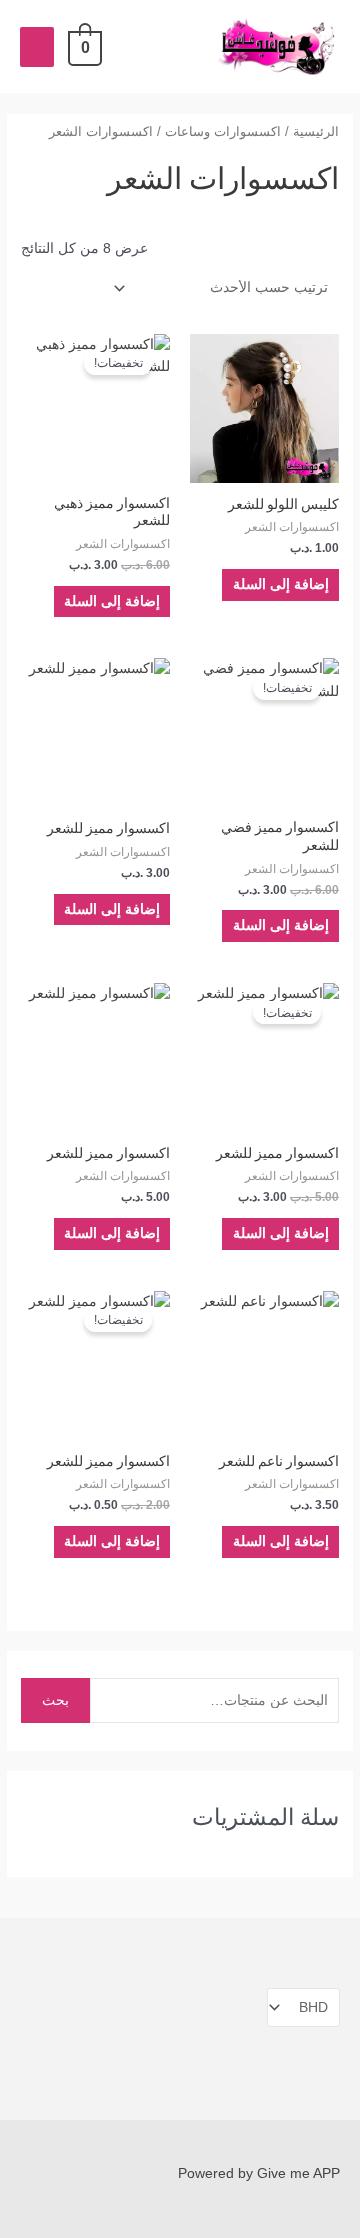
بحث (55, 1700)
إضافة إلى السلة (281, 584)
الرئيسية (316, 132)
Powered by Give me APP (259, 2173)
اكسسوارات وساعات (223, 132)
